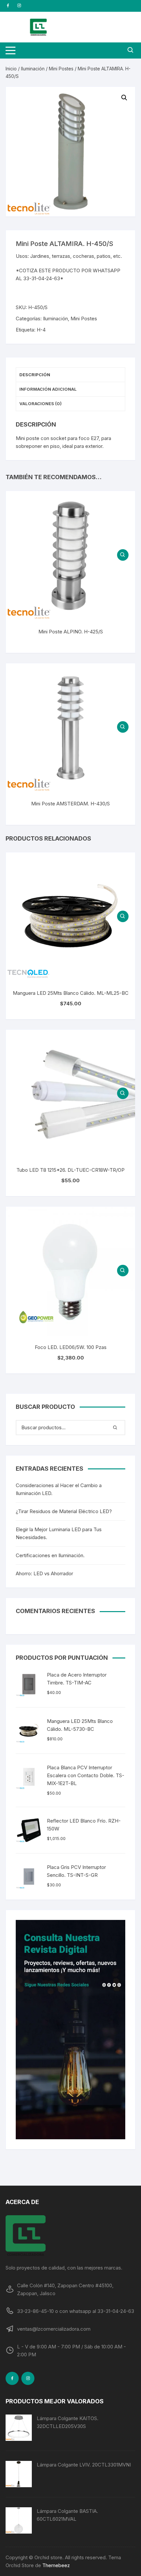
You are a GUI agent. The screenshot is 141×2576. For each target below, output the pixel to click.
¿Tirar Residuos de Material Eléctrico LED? (64, 1511)
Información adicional (48, 389)
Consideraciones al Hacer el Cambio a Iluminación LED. (59, 1489)
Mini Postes (61, 69)
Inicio (11, 69)
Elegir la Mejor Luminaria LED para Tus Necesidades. (59, 1533)
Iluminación (33, 69)
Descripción (35, 375)
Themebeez (56, 2565)
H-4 (41, 330)
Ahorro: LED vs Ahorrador (44, 1573)
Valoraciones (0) (40, 404)
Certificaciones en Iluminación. (50, 1555)
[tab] (70, 375)
